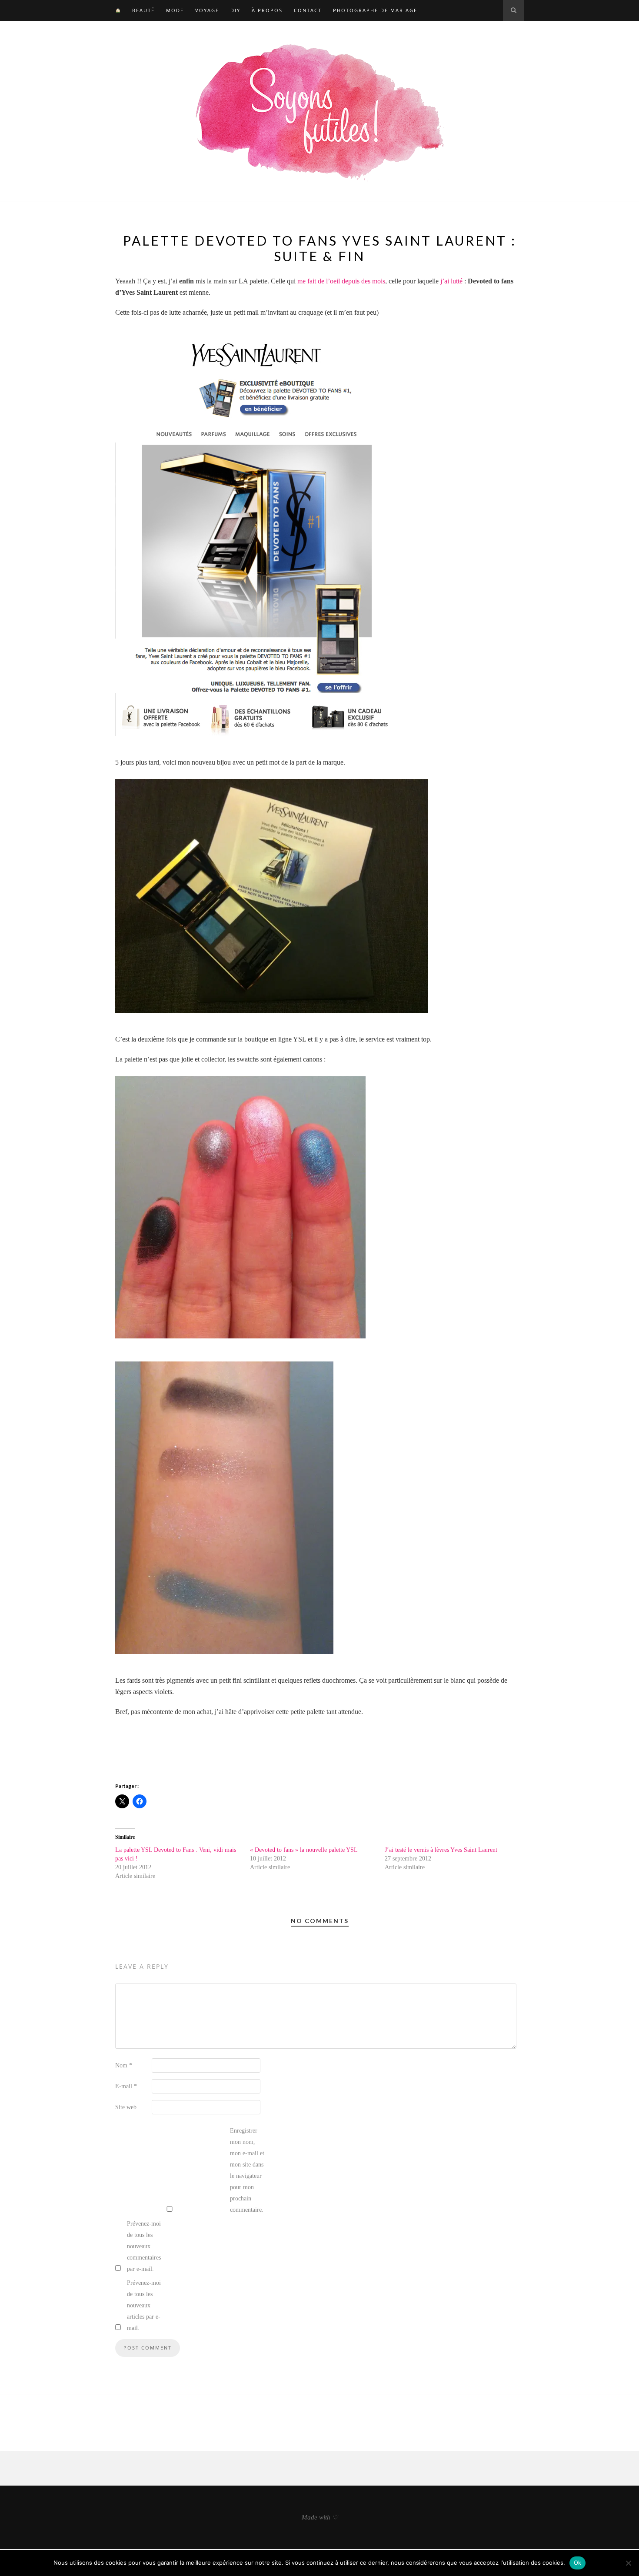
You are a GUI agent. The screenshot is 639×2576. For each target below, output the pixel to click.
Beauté (143, 10)
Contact (308, 10)
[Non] (628, 2563)
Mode (175, 10)
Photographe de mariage (375, 10)
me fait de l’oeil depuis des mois (341, 281)
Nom (124, 2065)
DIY (235, 10)
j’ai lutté (451, 281)
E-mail (126, 2086)
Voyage (207, 10)
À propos (267, 10)
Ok (578, 2563)
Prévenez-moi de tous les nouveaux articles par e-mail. (144, 2305)
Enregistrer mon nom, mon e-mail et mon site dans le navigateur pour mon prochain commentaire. (247, 2170)
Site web (126, 2107)
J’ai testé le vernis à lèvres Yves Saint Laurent (441, 1850)
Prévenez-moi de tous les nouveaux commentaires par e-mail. (144, 2246)
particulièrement (410, 1680)
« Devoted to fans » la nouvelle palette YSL (304, 1850)
